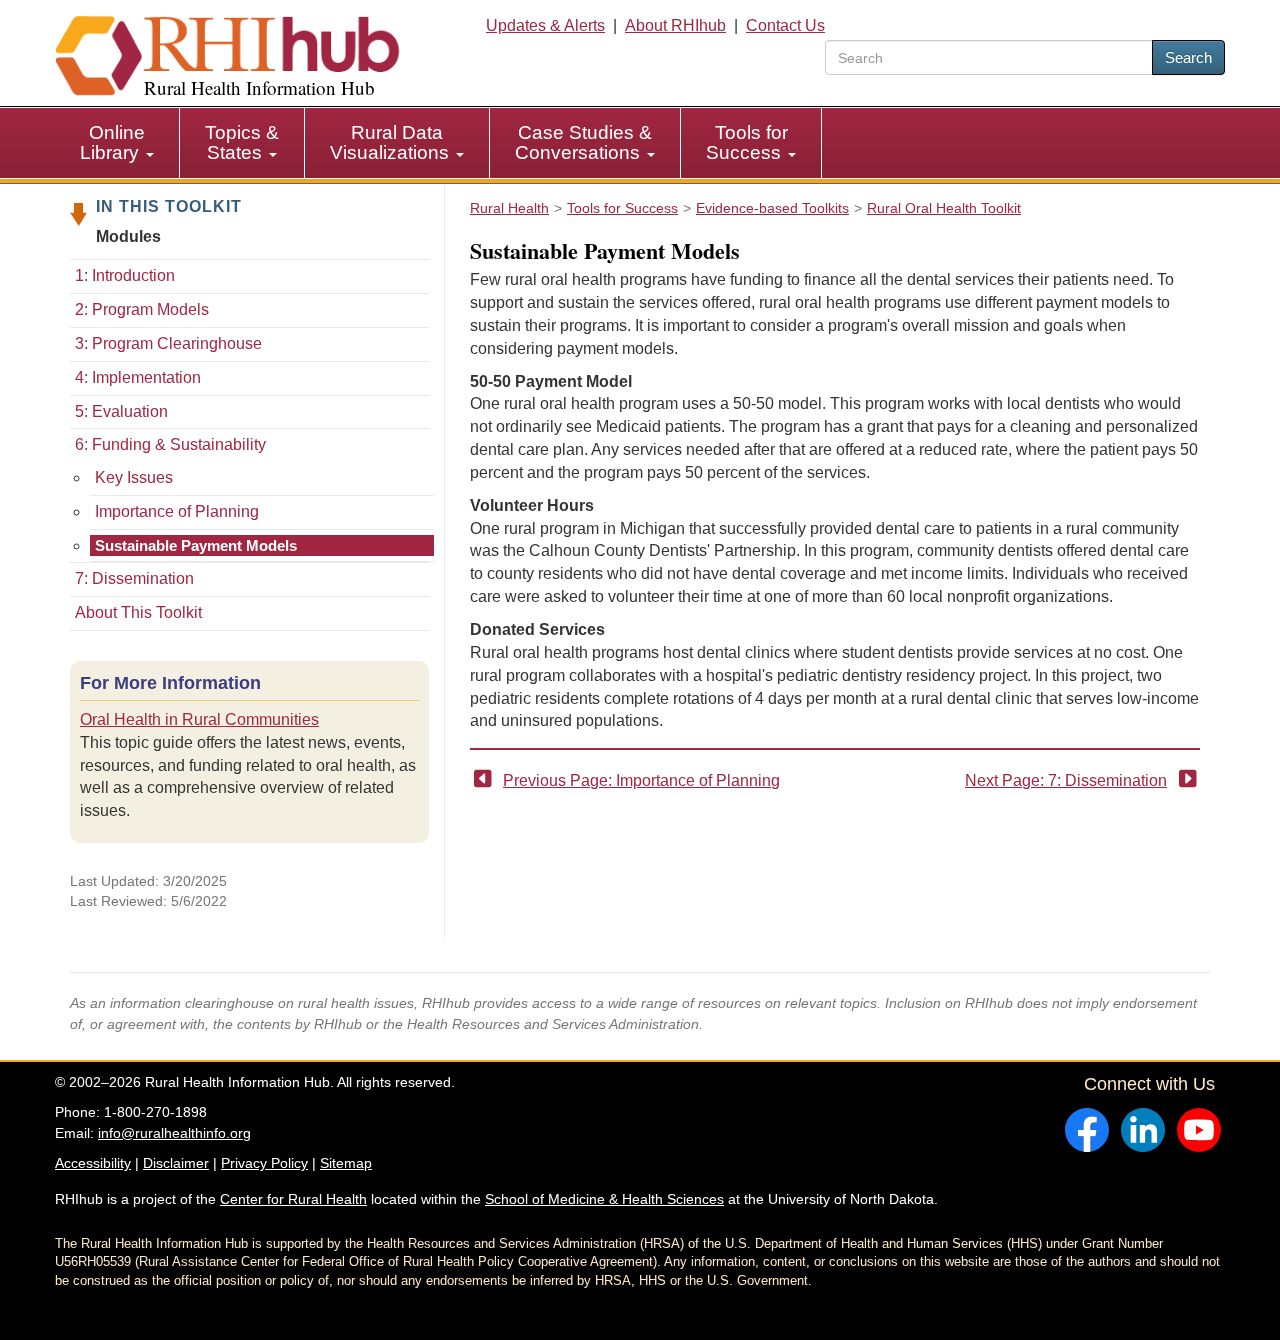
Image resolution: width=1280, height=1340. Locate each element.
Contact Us (785, 25)
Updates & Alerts (545, 25)
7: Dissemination (134, 578)
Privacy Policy (264, 1163)
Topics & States (242, 142)
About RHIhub (675, 25)
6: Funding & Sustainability (170, 444)
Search (1188, 57)
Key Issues (134, 477)
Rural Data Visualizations (392, 142)
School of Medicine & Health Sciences (604, 1199)
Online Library (112, 142)
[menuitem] (117, 143)
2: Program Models (142, 309)
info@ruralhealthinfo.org (174, 1133)
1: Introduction (125, 275)
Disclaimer (176, 1163)
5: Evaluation (121, 411)
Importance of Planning (177, 511)
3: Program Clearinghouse (168, 343)
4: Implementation (138, 377)
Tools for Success (747, 142)
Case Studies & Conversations (583, 142)
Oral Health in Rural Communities (199, 719)
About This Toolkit (138, 612)
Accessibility (93, 1163)
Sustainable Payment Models (196, 545)
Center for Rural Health (293, 1199)
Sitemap (346, 1163)
